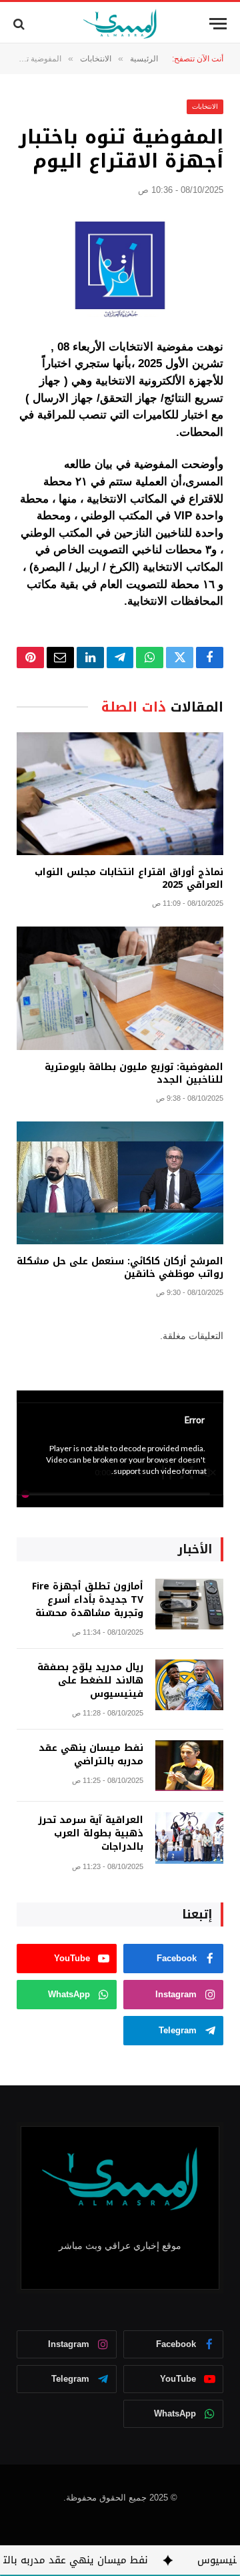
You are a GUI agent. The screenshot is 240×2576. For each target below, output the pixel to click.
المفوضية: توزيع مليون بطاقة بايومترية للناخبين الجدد (134, 1073)
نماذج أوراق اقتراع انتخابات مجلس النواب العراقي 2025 (129, 878)
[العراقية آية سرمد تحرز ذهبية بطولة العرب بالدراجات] (189, 1838)
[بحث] (20, 24)
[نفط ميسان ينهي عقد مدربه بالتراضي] (189, 1766)
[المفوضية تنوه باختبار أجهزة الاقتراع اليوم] (120, 265)
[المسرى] (120, 24)
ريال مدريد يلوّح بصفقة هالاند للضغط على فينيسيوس (90, 1681)
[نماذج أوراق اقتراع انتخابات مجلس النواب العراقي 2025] (120, 794)
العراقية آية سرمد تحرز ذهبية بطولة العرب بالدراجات (91, 1833)
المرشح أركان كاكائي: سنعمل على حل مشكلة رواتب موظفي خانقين (120, 1268)
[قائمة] (218, 24)
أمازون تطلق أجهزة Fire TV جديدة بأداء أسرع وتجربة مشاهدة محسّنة (88, 1600)
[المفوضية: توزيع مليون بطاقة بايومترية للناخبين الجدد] (120, 988)
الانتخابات (205, 106)
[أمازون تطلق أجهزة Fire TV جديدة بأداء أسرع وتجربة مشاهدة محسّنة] (189, 1604)
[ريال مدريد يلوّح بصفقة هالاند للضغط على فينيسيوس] (189, 1685)
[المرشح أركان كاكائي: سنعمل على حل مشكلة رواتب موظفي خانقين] (120, 1183)
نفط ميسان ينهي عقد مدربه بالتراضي (91, 1755)
